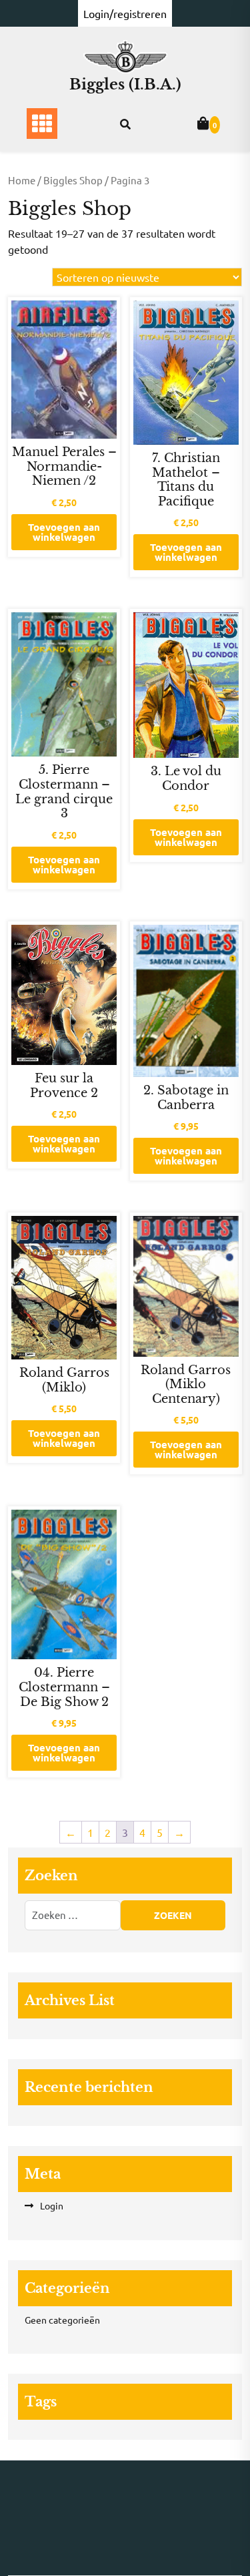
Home (22, 180)
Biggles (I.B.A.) (125, 84)
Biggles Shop (73, 180)
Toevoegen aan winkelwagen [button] (64, 532)
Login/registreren (125, 13)
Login (52, 2205)
